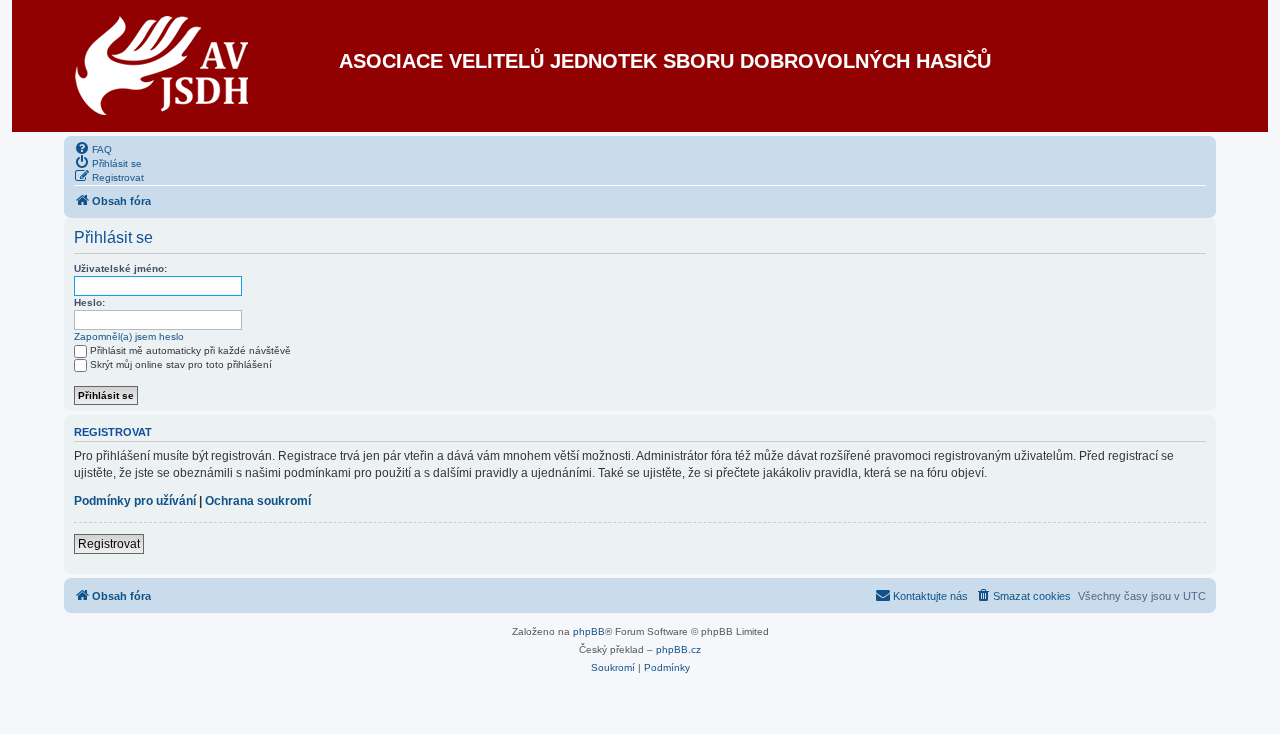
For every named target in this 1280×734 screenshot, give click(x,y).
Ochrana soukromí (258, 501)
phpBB (589, 631)
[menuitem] (93, 148)
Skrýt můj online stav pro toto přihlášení (181, 364)
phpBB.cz (678, 649)
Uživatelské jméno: (120, 268)
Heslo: (89, 302)
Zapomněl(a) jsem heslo (129, 336)
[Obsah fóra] (162, 66)
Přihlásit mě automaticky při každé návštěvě (190, 350)
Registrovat (109, 544)
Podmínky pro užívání (135, 501)
